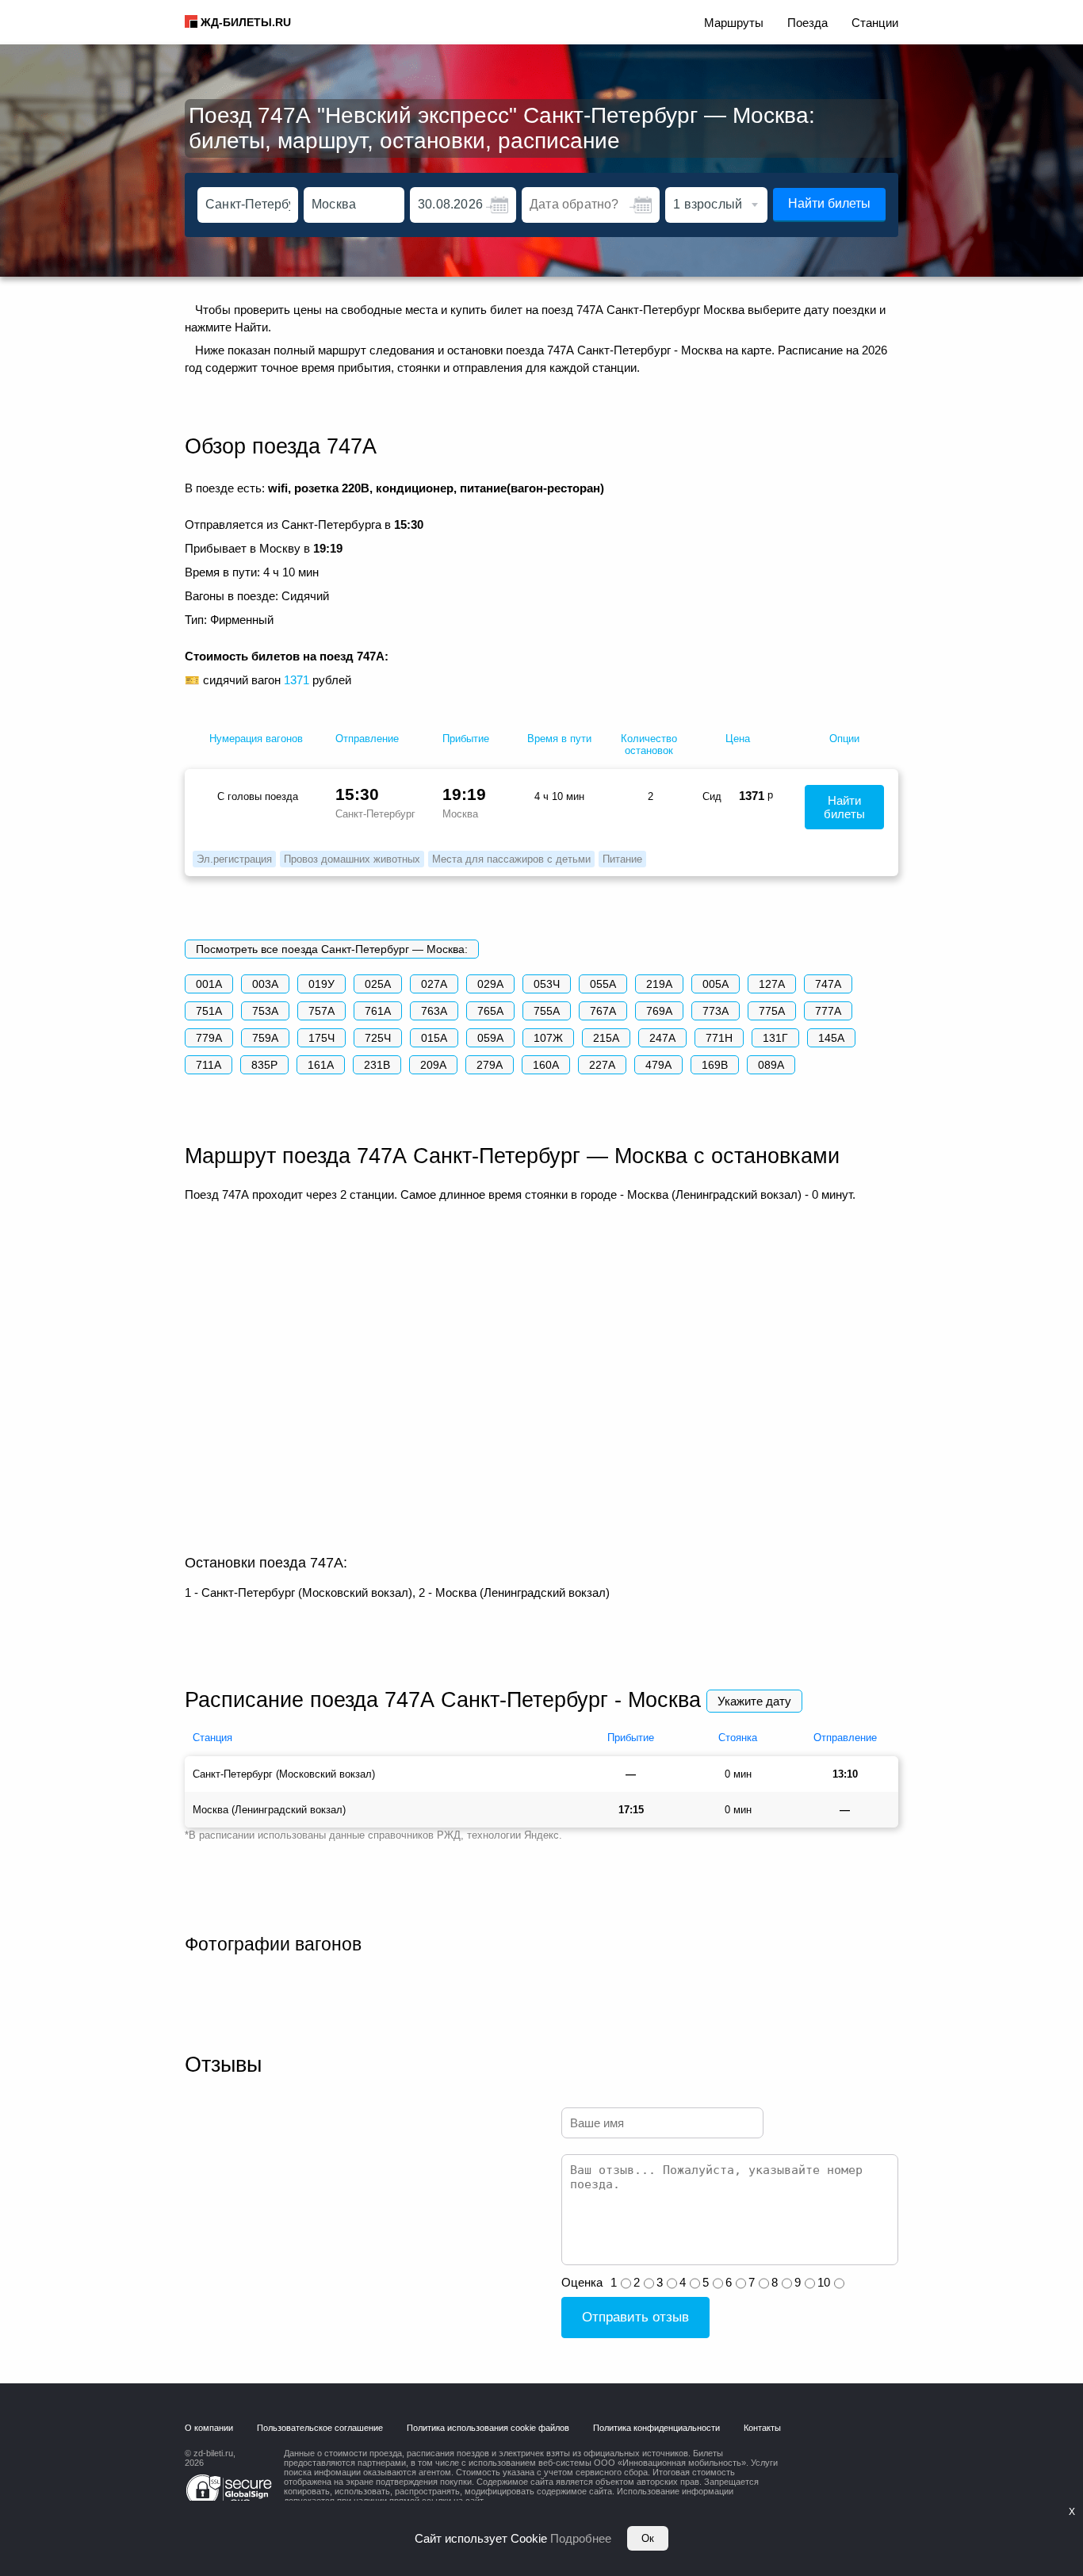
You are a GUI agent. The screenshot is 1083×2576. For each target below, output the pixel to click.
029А (490, 984)
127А (772, 984)
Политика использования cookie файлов (488, 2428)
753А (265, 1011)
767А (603, 1011)
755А (547, 1011)
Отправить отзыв (635, 2317)
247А (662, 1038)
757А (321, 1011)
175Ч (321, 1038)
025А (378, 984)
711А (209, 1065)
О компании (209, 2428)
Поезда (807, 23)
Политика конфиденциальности (656, 2428)
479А (658, 1065)
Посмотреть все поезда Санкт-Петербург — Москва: (332, 949)
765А (490, 1011)
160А (546, 1065)
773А (716, 1011)
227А (602, 1065)
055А (603, 984)
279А (490, 1065)
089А (771, 1065)
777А (828, 1011)
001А (209, 984)
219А (659, 984)
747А (828, 984)
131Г (775, 1038)
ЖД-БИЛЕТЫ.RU (246, 22)
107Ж (548, 1038)
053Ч (547, 984)
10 (824, 2282)
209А (433, 1065)
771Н (719, 1038)
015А (434, 1038)
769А (659, 1011)
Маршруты (734, 23)
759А (265, 1038)
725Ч (378, 1038)
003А (265, 984)
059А (490, 1038)
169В (715, 1065)
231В (377, 1065)
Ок (648, 2538)
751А (209, 1011)
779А (209, 1038)
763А (434, 1011)
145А (831, 1038)
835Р (264, 1065)
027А (434, 984)
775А (772, 1011)
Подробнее (581, 2538)
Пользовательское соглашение (320, 2428)
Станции (875, 23)
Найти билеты (829, 203)
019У (321, 984)
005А (716, 984)
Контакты (762, 2428)
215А (606, 1038)
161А (321, 1065)
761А (378, 1011)
